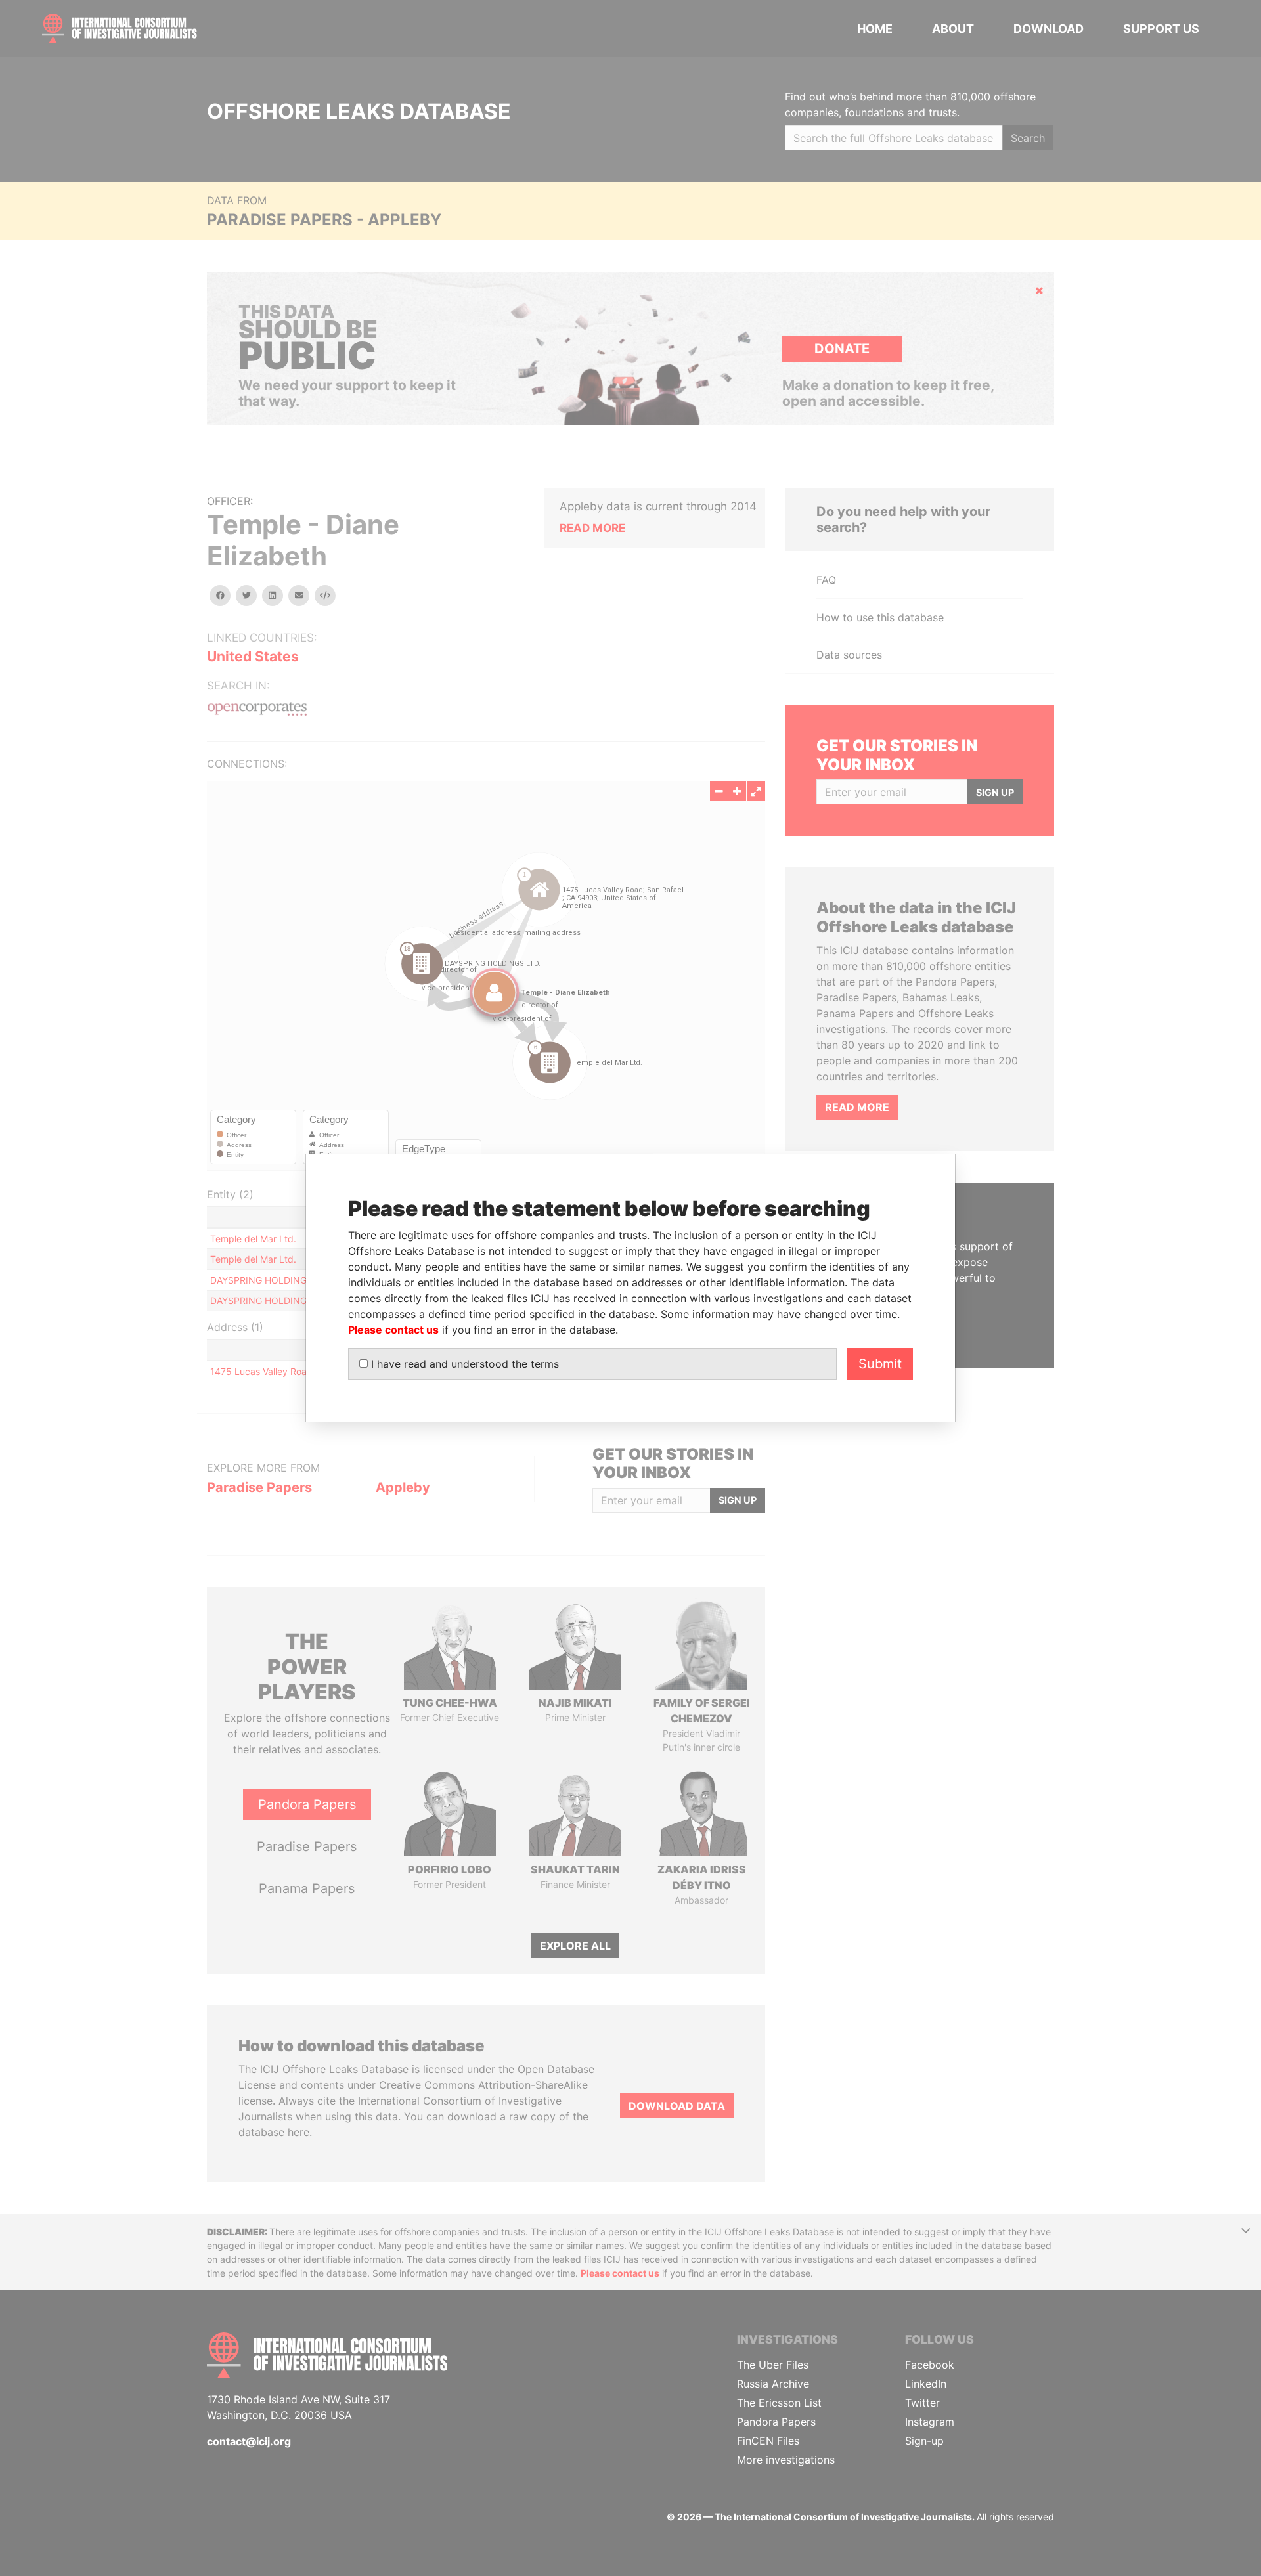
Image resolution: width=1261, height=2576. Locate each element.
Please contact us (393, 1330)
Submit (880, 1364)
